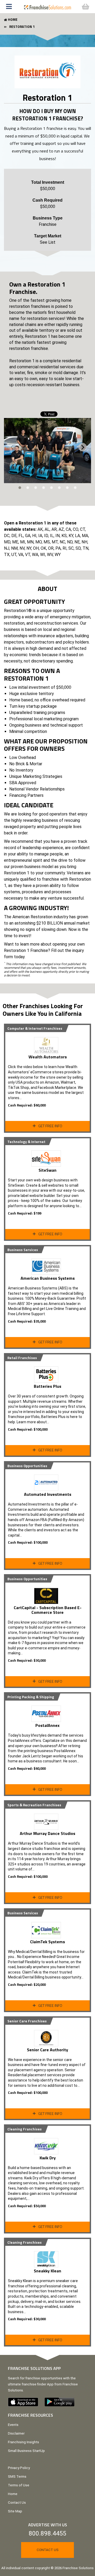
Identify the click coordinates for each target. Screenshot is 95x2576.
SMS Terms (17, 2476)
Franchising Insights (23, 2442)
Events (13, 2425)
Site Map (15, 2511)
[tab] (20, 488)
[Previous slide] (12, 447)
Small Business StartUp (26, 2451)
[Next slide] (83, 447)
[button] (10, 7)
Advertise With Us (48, 2525)
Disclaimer (16, 2433)
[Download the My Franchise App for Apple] (26, 2402)
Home (13, 2494)
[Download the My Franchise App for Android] (62, 2402)
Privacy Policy (19, 2468)
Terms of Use (19, 2485)
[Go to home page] (47, 6)
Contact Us (17, 2503)
